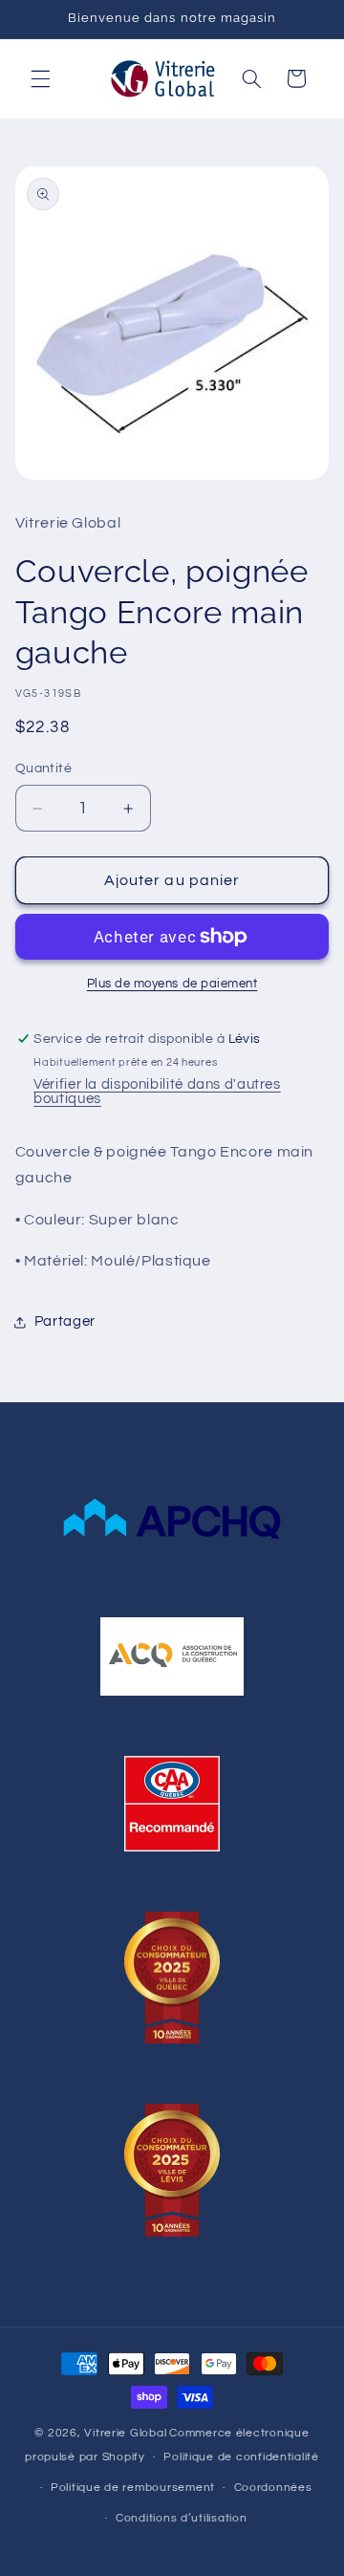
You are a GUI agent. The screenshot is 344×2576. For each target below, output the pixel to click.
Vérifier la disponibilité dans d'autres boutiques (157, 1092)
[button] (40, 78)
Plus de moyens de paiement (172, 984)
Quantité (43, 768)
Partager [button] (65, 1321)
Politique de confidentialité (241, 2457)
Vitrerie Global (125, 2433)
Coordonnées (273, 2488)
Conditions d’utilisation (182, 2518)
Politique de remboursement (133, 2488)
